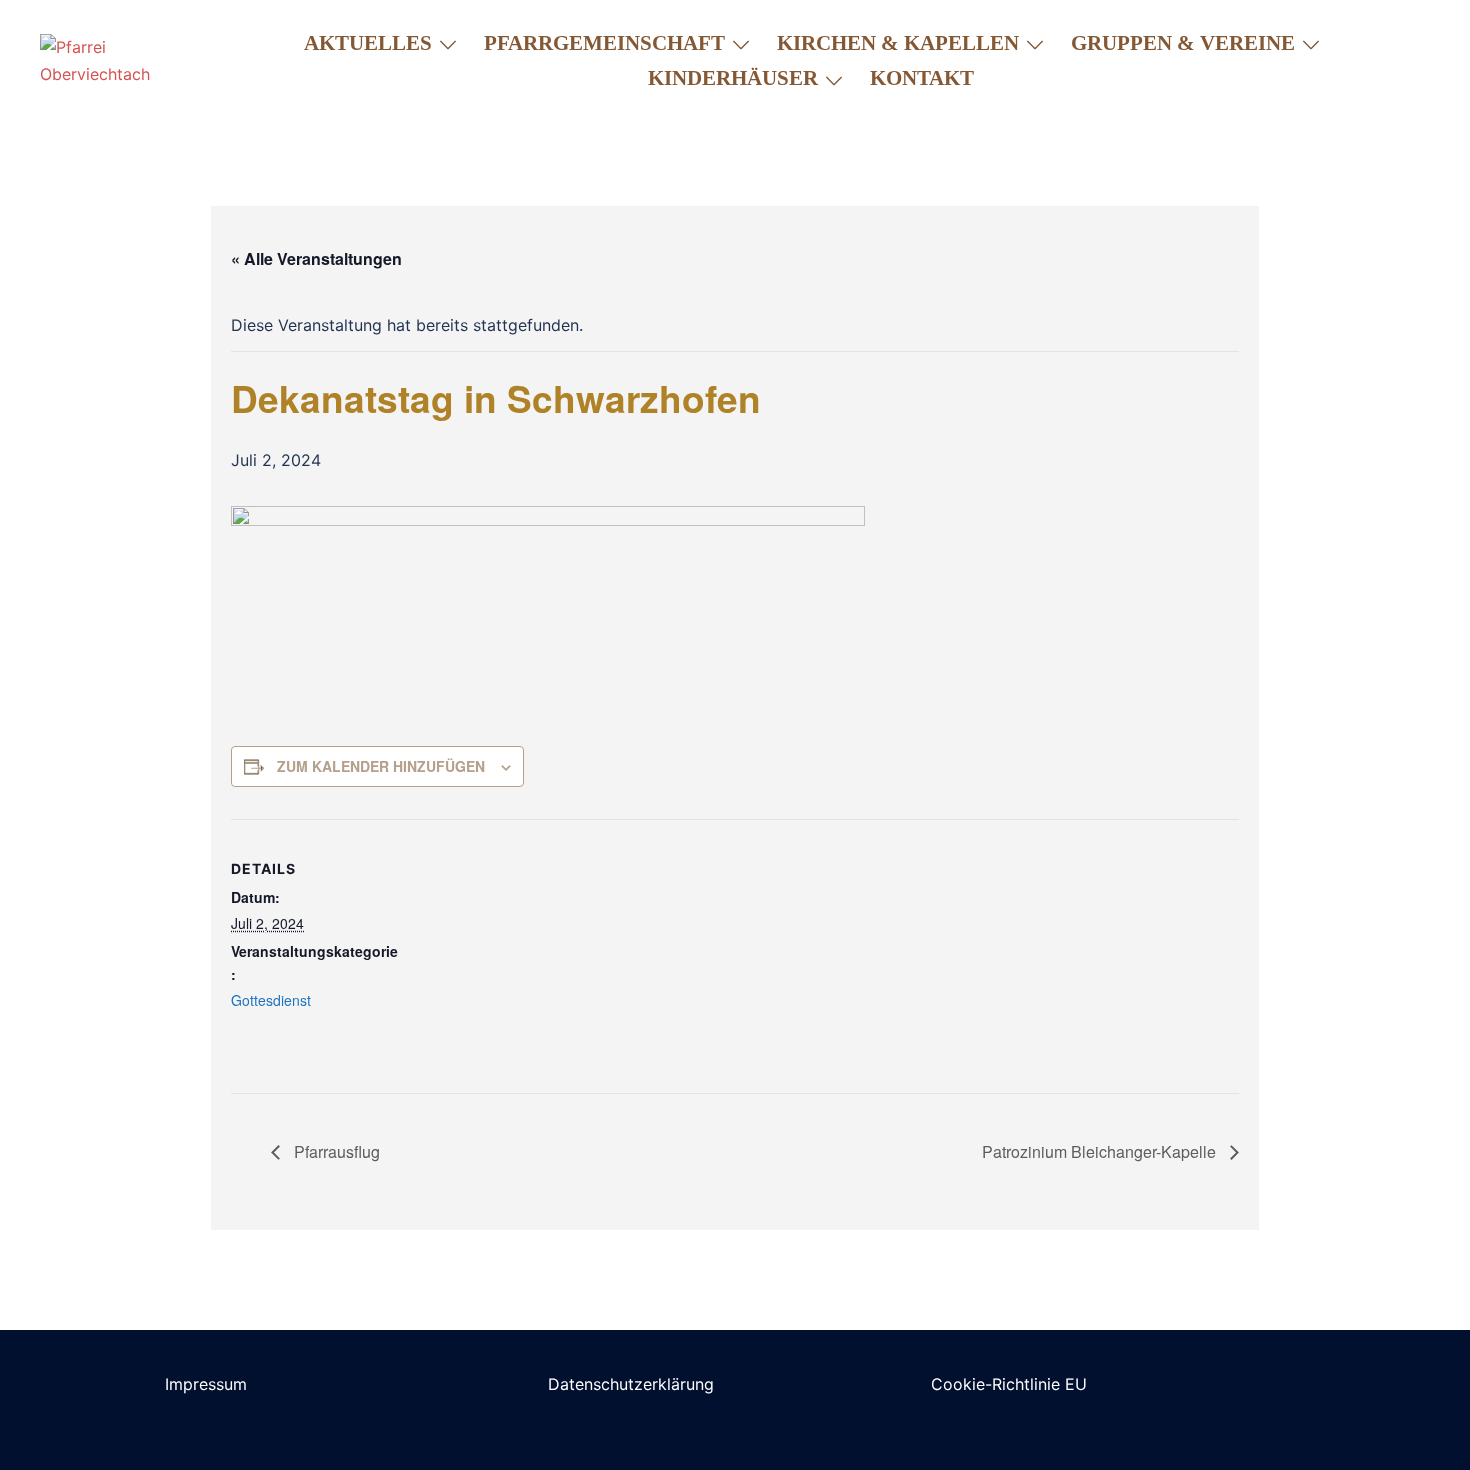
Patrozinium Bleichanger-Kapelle (1101, 1151)
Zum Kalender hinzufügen (381, 766)
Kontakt (922, 78)
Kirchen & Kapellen (898, 43)
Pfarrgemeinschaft (604, 43)
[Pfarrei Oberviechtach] (116, 60)
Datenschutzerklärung (631, 1384)
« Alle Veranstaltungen (316, 258)
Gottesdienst (271, 1000)
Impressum (206, 1384)
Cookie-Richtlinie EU (1009, 1384)
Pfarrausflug (335, 1151)
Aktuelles (368, 43)
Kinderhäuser (733, 78)
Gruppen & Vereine (1183, 43)
